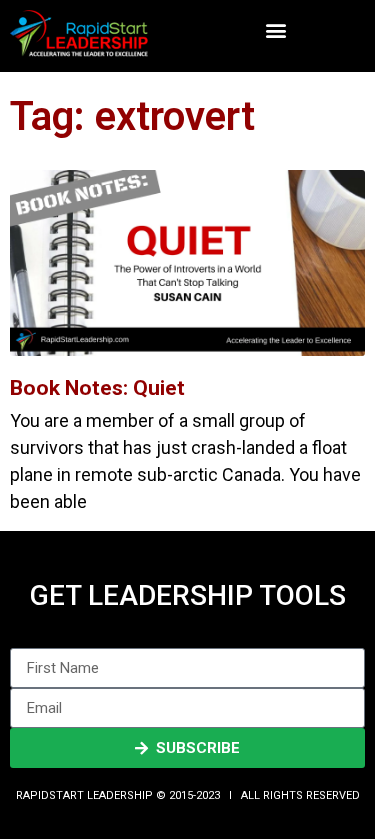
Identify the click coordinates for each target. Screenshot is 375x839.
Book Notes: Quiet (97, 388)
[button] (275, 30)
